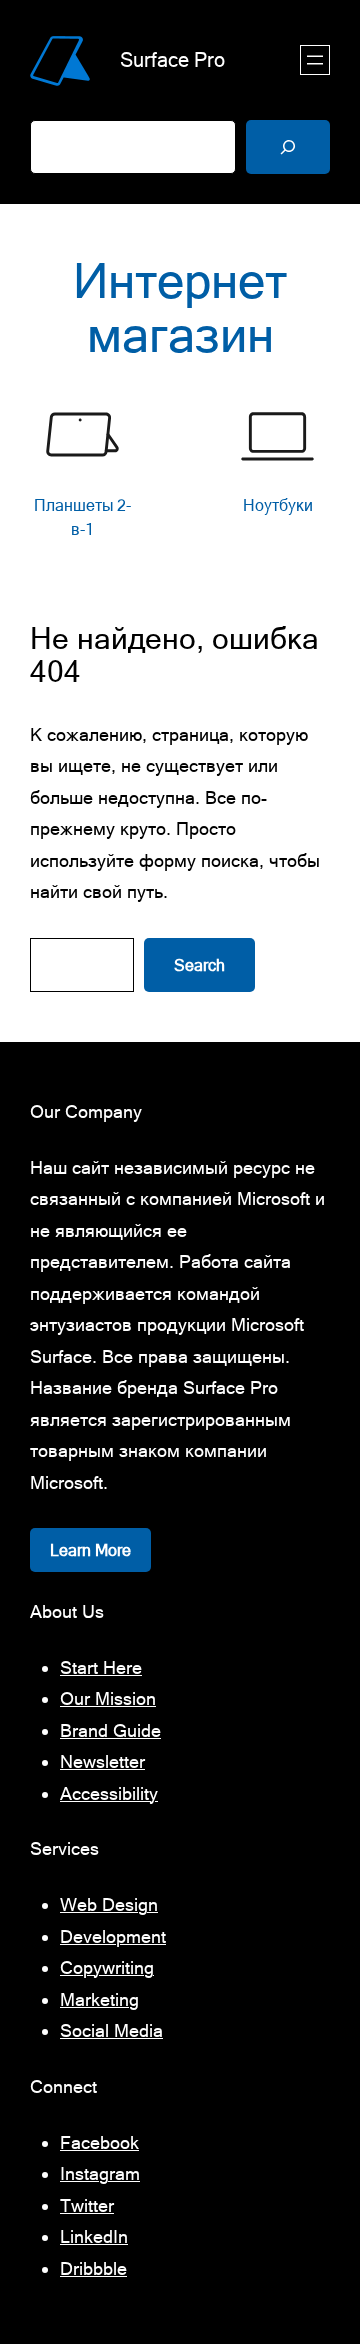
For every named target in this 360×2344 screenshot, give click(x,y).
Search (199, 965)
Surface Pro (172, 59)
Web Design (109, 1904)
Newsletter (102, 1761)
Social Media (111, 2030)
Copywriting (107, 1967)
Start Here (101, 1667)
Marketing (99, 1999)
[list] (180, 473)
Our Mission (108, 1698)
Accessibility (109, 1793)
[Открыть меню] (315, 60)
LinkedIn (94, 2236)
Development (113, 1936)
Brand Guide (110, 1730)
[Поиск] (288, 147)
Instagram (100, 2173)
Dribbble (93, 2268)
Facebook (99, 2142)
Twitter (87, 2205)
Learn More (90, 1550)
